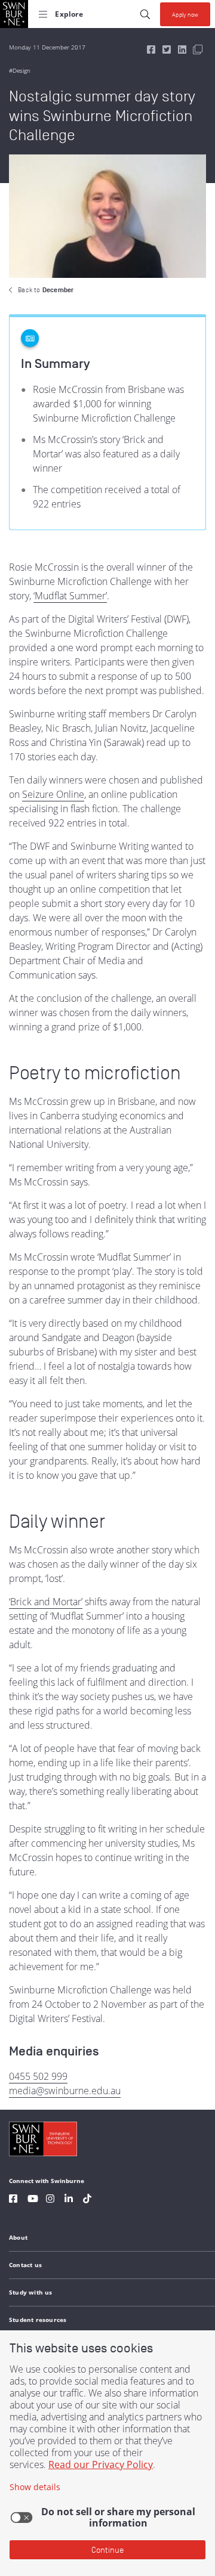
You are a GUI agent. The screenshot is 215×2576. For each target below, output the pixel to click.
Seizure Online (53, 794)
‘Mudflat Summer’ (70, 596)
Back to (46, 290)
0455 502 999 (38, 2076)
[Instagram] (50, 2200)
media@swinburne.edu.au (65, 2091)
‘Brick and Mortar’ (46, 1602)
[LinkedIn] (69, 2200)
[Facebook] (13, 2200)
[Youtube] (33, 2200)
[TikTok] (87, 2200)
